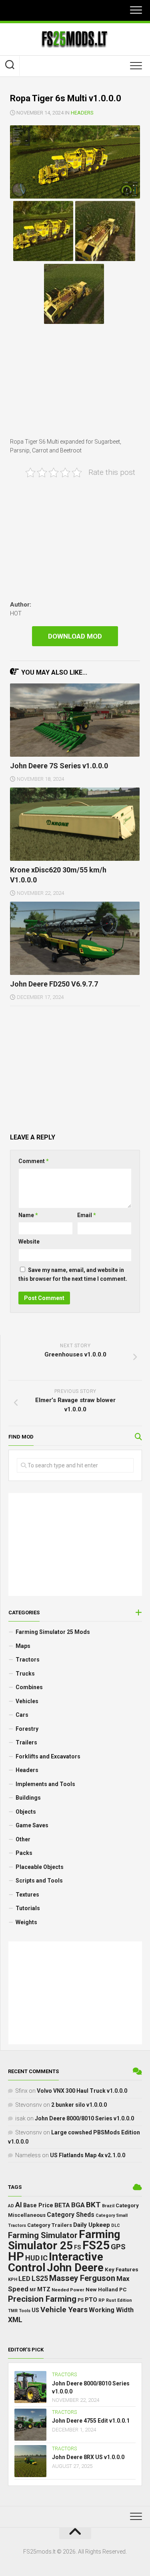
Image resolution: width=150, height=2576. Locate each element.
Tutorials (28, 1908)
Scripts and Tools (39, 1881)
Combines (29, 1687)
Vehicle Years (64, 2310)
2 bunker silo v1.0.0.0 (79, 2105)
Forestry (27, 1729)
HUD (32, 2258)
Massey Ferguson (82, 2278)
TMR (13, 2311)
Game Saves (32, 1825)
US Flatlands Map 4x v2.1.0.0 (88, 2155)
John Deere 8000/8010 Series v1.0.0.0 (84, 2118)
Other (23, 1839)
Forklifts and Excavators (48, 1756)
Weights (26, 1922)
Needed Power (68, 2290)
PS (81, 2300)
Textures (27, 1895)
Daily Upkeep (92, 2225)
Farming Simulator (43, 2235)
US (35, 2310)
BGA (78, 2205)
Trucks (25, 1674)
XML (15, 2320)
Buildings (28, 1798)
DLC (116, 2225)
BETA (62, 2205)
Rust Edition (119, 2300)
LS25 (40, 2279)
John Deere (75, 2268)
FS (78, 2247)
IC (44, 2258)
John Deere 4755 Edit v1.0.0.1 (91, 2421)
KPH (13, 2280)
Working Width (111, 2310)
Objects (26, 1812)
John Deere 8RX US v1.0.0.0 (88, 2457)
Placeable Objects (40, 1867)
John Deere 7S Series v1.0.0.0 (59, 766)
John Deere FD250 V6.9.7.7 (54, 984)
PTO (91, 2300)
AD (11, 2206)
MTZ (44, 2289)
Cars (22, 1715)
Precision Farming (42, 2299)
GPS (118, 2247)
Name (28, 1215)
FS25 (96, 2245)
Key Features (122, 2269)
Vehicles (27, 1701)
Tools (25, 2311)
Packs (24, 1853)
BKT (93, 2205)
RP (102, 2300)
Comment (34, 1161)
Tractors (28, 1660)
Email (87, 1215)
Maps (23, 1646)
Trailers (26, 1742)
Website (29, 1242)
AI (19, 2205)
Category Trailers (50, 2225)
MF (33, 2290)
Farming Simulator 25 (64, 2240)
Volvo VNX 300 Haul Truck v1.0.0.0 (82, 2091)
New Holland (102, 2290)
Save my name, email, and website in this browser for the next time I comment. (73, 1275)
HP (16, 2257)
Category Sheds (71, 2215)
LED (24, 2279)
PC (123, 2289)
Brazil (108, 2206)
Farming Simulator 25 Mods (53, 1632)
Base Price (38, 2205)
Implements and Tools (45, 1784)
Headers (82, 113)
